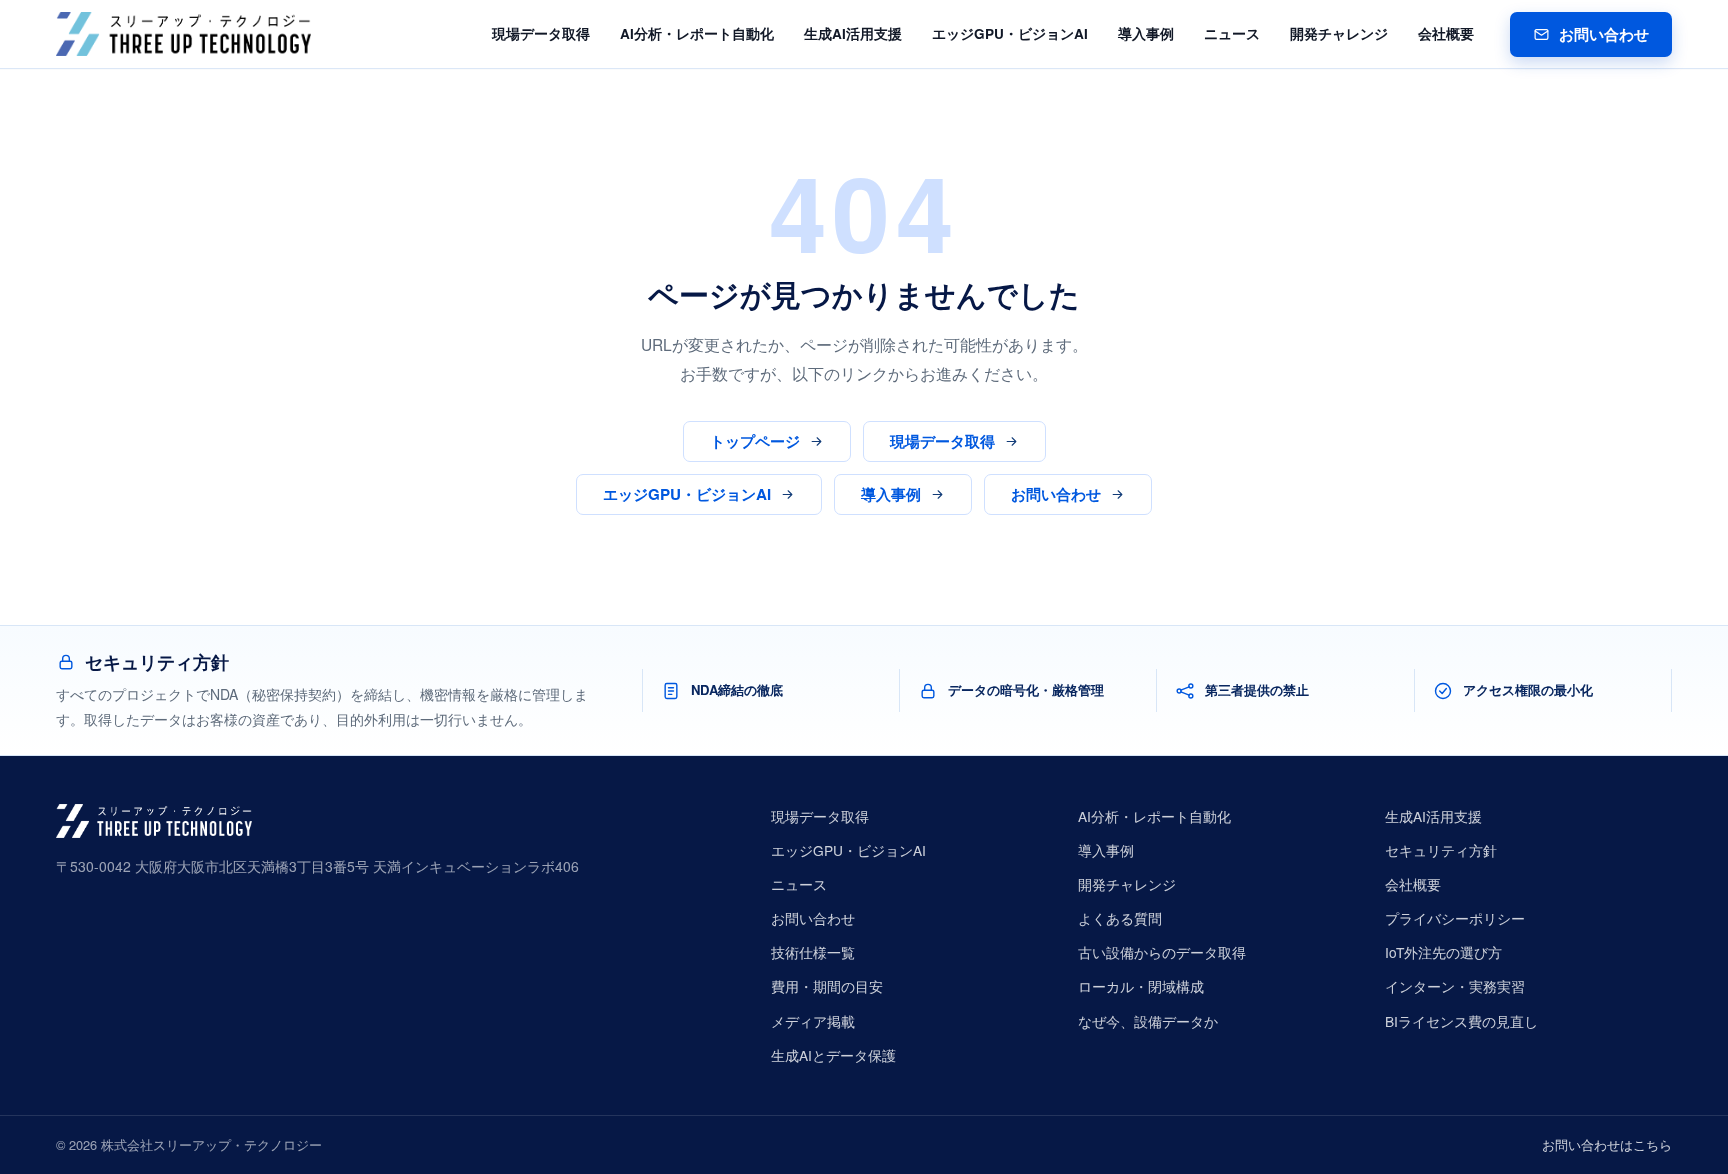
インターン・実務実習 (1455, 986)
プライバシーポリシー (1455, 918)
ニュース (1232, 33)
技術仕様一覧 (813, 952)
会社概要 (1446, 33)
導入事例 (1146, 33)
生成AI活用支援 (853, 33)
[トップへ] (183, 34)
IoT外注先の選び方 (1443, 952)
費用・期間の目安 (827, 986)
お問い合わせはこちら (1607, 1144)
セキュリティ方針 (1441, 850)
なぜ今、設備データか (1148, 1021)
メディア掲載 (813, 1021)
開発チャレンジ (1339, 33)
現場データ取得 (541, 33)
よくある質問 (1120, 918)
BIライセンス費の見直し (1461, 1021)
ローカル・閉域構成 (1141, 986)
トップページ (755, 441)
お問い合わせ (1604, 34)
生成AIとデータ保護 (833, 1055)
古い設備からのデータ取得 (1162, 952)
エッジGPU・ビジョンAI (1010, 33)
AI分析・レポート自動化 (697, 33)
